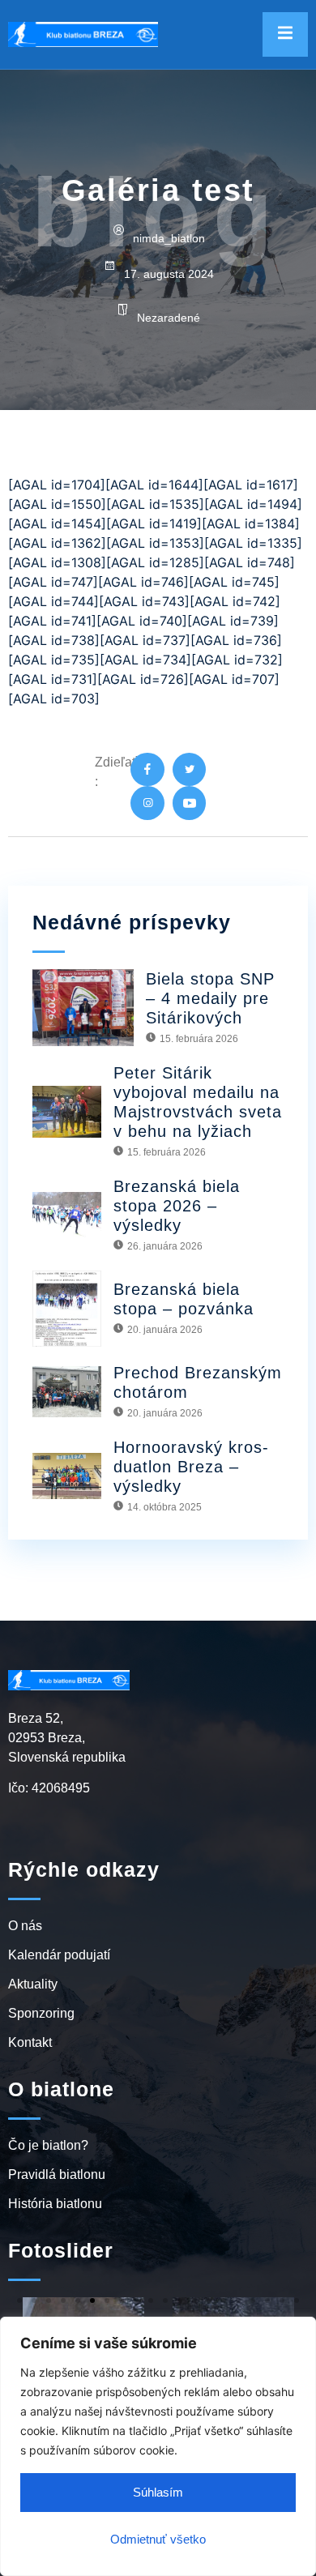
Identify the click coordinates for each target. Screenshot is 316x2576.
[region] (158, 2446)
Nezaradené (169, 318)
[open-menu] (285, 34)
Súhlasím (158, 2492)
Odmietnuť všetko (158, 2539)
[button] (19, 2300)
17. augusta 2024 (169, 274)
